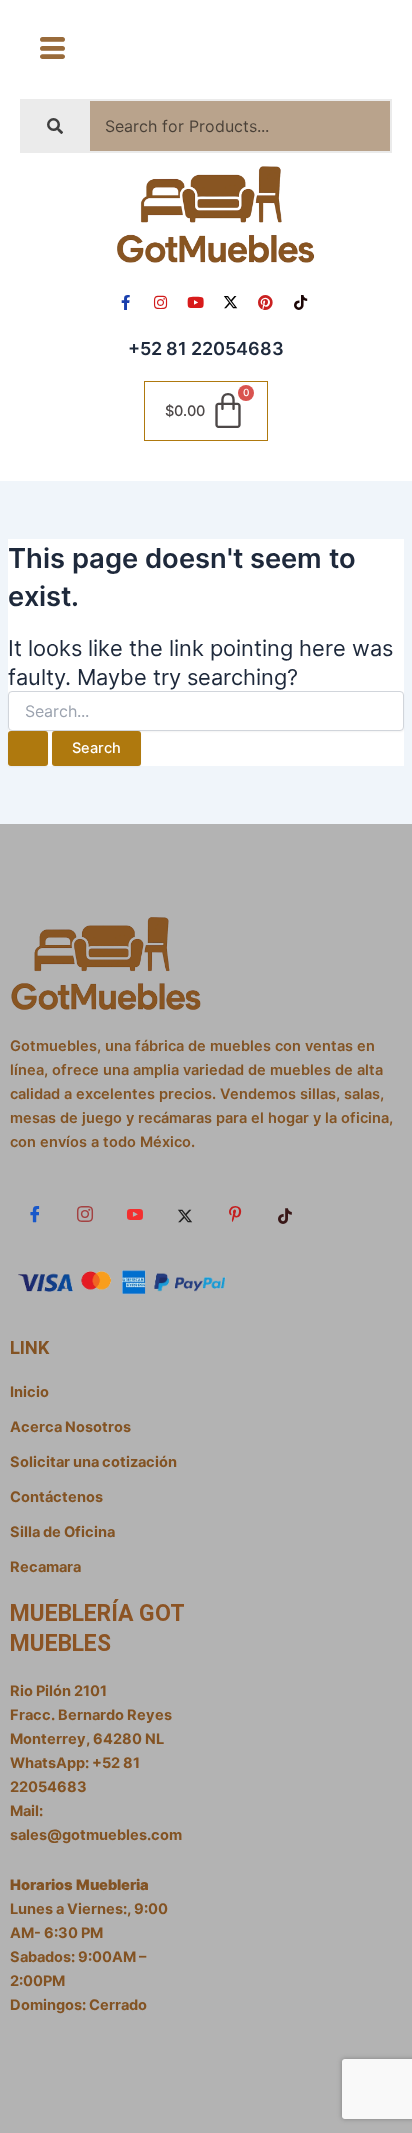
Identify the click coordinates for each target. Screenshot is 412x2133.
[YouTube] (135, 1215)
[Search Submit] (28, 748)
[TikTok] (285, 1215)
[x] (185, 1215)
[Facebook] (35, 1215)
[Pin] (235, 1215)
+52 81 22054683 (206, 348)
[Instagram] (85, 1215)
